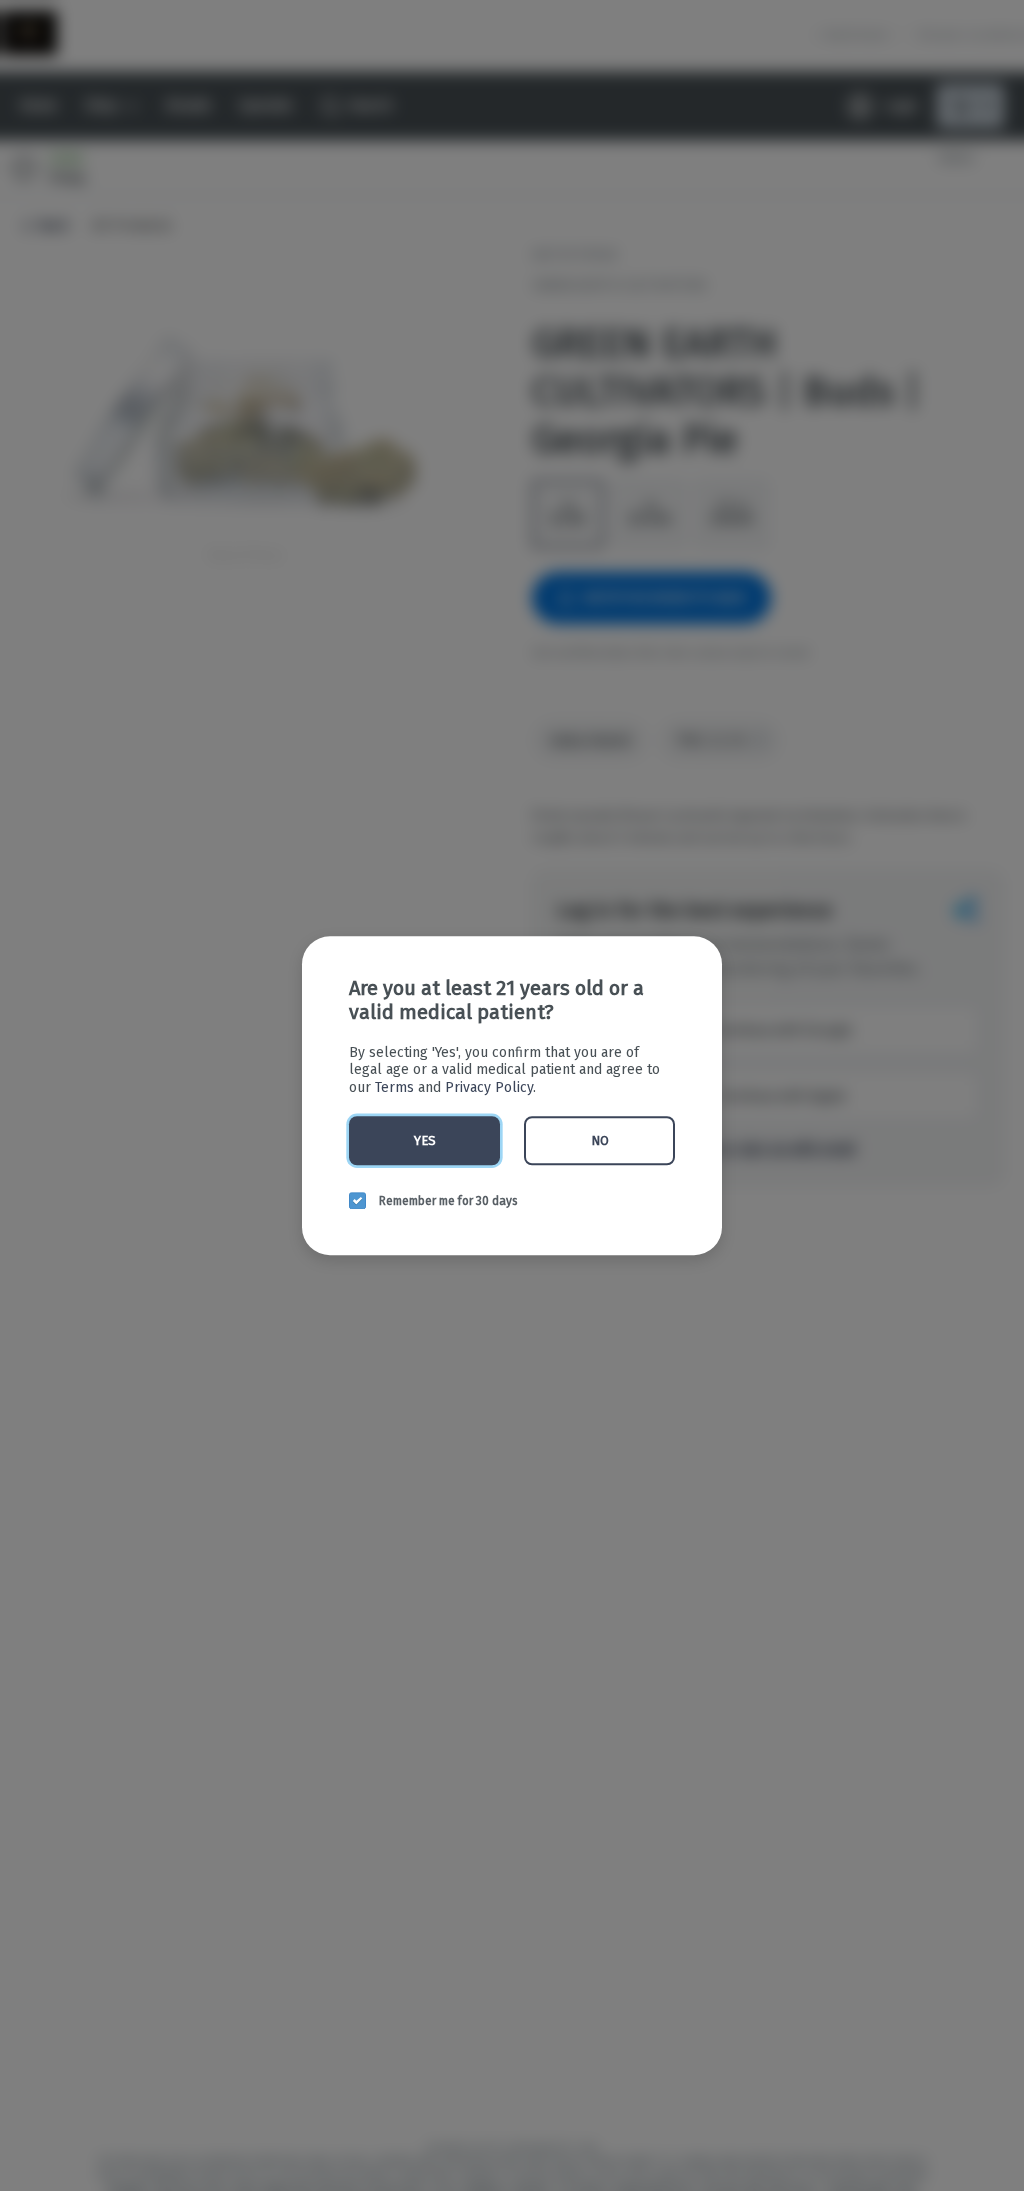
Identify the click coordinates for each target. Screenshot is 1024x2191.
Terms (394, 1087)
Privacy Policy (489, 1087)
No (600, 1140)
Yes (425, 1140)
